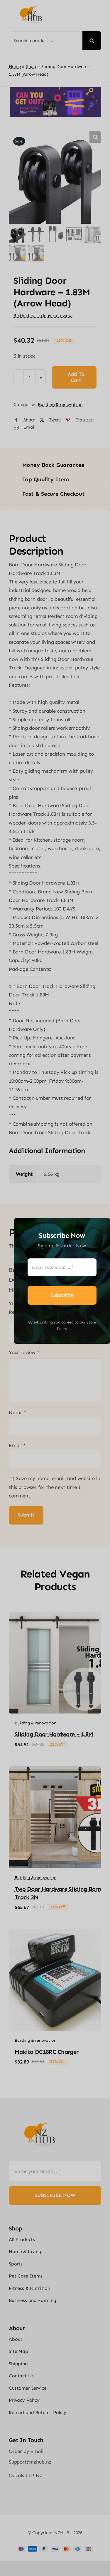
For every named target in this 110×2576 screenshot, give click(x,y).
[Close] (102, 1224)
